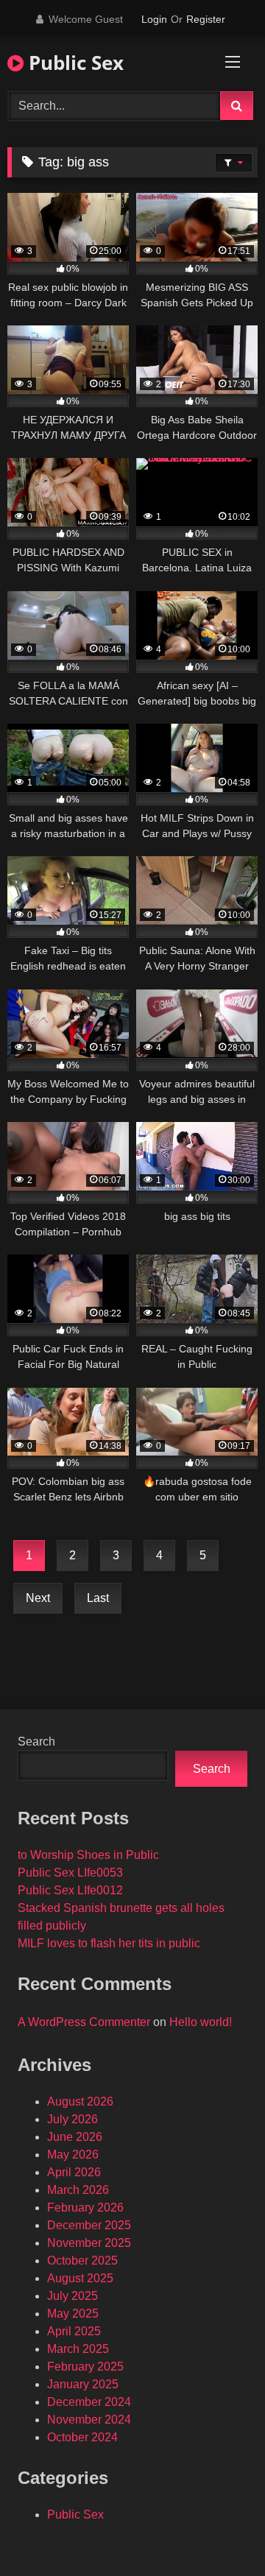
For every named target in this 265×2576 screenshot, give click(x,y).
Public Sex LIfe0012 (70, 1890)
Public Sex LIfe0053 (70, 1873)
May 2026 (73, 2155)
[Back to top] (219, 2532)
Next (38, 1598)
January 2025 (83, 2384)
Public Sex (74, 63)
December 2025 (89, 2225)
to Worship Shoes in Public (88, 1855)
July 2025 (73, 2296)
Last (98, 1598)
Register (206, 19)
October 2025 (82, 2261)
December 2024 (89, 2402)
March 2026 (78, 2190)
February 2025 (85, 2367)
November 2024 (89, 2420)
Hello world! (201, 2022)
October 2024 (82, 2437)
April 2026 (74, 2172)
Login (154, 19)
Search (36, 1742)
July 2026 (73, 2119)
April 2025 (74, 2331)
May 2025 (73, 2314)
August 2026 (80, 2102)
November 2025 (89, 2243)
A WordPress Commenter (84, 2022)
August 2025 (80, 2278)
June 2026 (75, 2137)
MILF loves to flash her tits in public (109, 1943)
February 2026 (85, 2208)
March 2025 (78, 2349)
